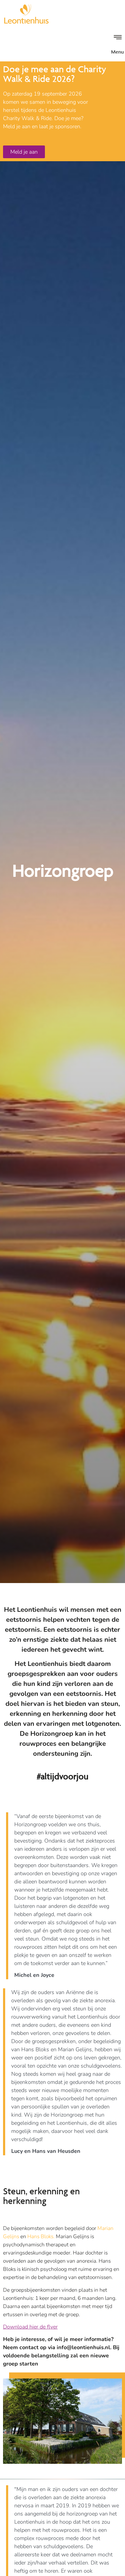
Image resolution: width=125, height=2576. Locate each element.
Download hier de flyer (30, 2327)
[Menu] (118, 37)
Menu (117, 52)
